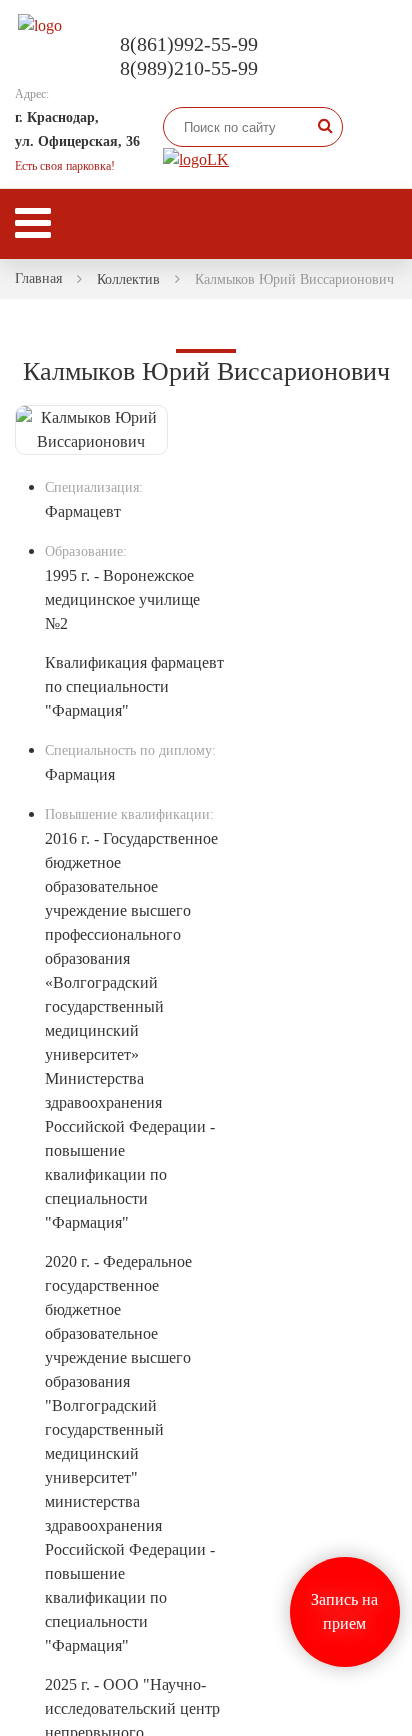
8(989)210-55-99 (189, 68)
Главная (38, 278)
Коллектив (128, 279)
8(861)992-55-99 (189, 44)
